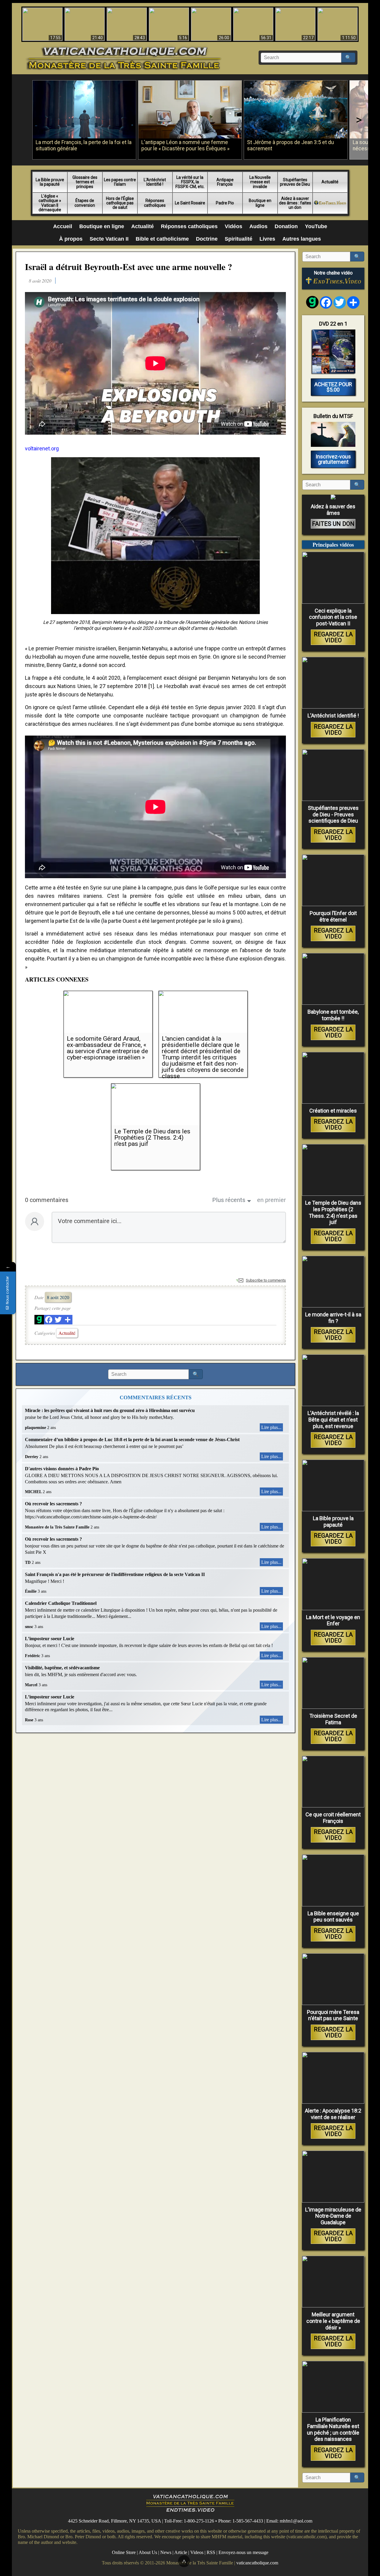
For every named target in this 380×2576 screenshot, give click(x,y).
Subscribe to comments (266, 1280)
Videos (197, 2552)
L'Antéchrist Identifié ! (155, 182)
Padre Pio (225, 203)
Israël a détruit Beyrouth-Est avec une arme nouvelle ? (129, 266)
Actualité (330, 182)
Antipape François (225, 182)
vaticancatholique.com (257, 2562)
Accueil (63, 226)
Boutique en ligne (260, 203)
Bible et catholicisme (162, 239)
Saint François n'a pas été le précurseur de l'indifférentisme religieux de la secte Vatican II (115, 1574)
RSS (211, 2552)
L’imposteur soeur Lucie (50, 1639)
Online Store (124, 2552)
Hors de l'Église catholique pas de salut (120, 203)
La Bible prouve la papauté (50, 182)
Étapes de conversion (85, 203)
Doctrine (207, 239)
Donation (286, 226)
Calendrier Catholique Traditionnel (61, 1603)
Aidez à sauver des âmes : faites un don (295, 203)
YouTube (316, 226)
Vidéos (233, 226)
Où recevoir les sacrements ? (53, 1504)
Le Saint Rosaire (190, 203)
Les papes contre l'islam (120, 182)
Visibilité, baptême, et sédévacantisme (62, 1668)
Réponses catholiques (155, 203)
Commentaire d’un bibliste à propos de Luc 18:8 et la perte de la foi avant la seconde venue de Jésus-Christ (132, 1440)
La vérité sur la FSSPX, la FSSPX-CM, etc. (190, 182)
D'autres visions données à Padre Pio (62, 1469)
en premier (271, 1200)
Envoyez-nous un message (243, 2552)
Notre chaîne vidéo (333, 273)
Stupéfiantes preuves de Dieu (295, 182)
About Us (148, 2552)
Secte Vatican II (109, 239)
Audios (258, 226)
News (166, 2552)
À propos (71, 239)
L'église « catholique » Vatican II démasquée (50, 203)
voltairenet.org (42, 448)
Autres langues (302, 239)
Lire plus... (271, 1427)
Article (181, 2552)
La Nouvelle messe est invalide (260, 182)
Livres (267, 239)
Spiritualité (239, 239)
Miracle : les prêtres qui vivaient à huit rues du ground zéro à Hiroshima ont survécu (110, 1410)
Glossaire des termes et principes (85, 182)
